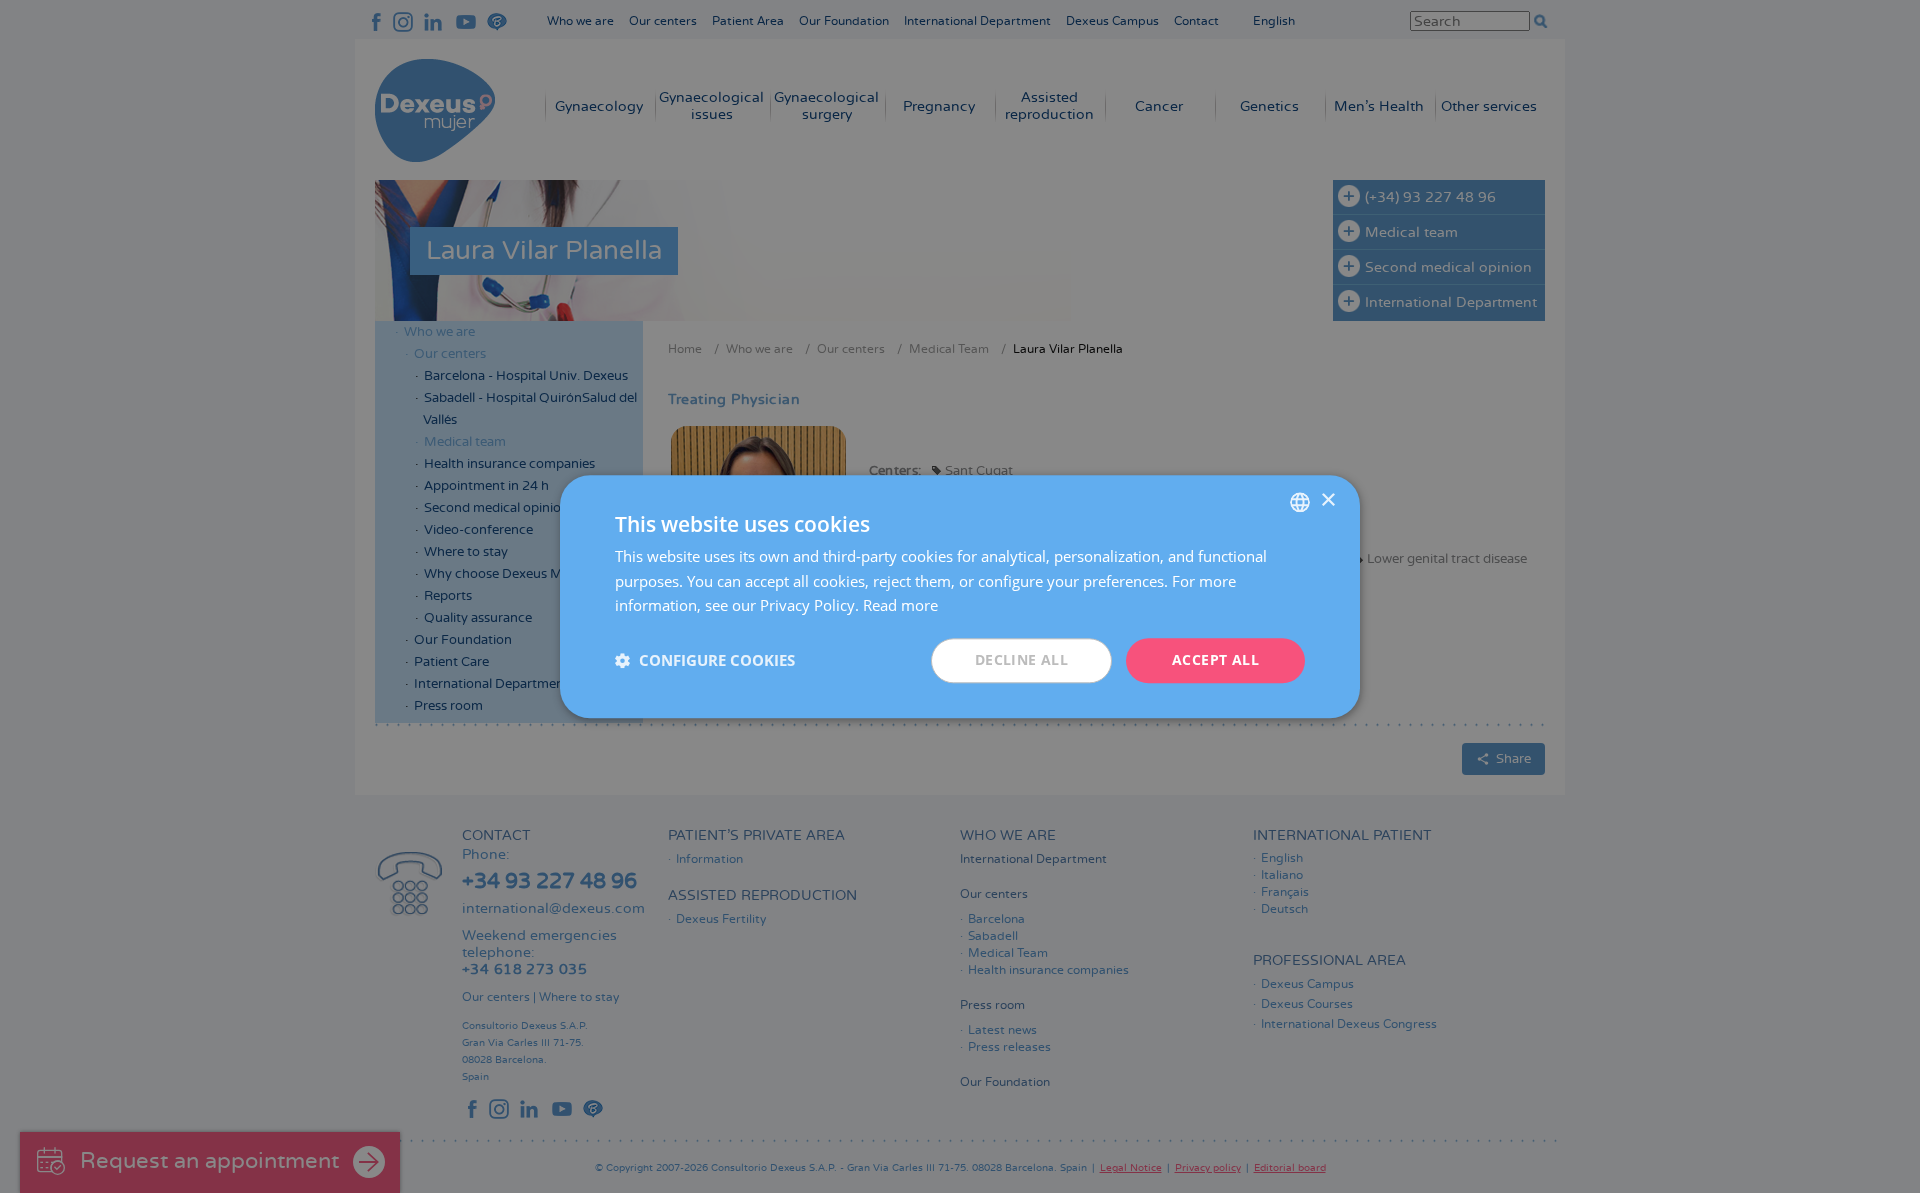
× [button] (1327, 500)
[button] (705, 661)
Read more (900, 606)
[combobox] (1300, 502)
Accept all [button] (1215, 659)
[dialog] (960, 596)
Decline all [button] (1021, 659)
